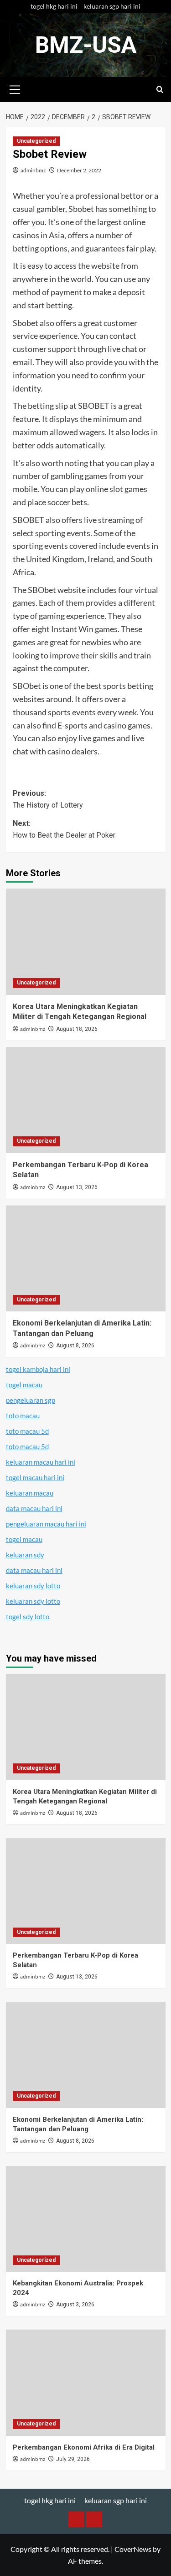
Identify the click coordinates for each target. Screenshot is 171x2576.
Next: (64, 829)
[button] (15, 88)
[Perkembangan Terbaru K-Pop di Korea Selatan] (86, 1100)
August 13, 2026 (77, 1187)
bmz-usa (86, 45)
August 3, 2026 (75, 2305)
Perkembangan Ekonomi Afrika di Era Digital (84, 2447)
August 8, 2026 (75, 1346)
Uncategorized (36, 141)
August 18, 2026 (77, 1029)
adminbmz (33, 170)
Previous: (48, 799)
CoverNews (133, 2549)
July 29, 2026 (73, 2459)
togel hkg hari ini (54, 6)
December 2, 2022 (79, 170)
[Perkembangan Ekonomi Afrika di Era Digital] (86, 2383)
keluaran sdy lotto (33, 1586)
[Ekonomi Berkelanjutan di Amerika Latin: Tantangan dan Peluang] (86, 1258)
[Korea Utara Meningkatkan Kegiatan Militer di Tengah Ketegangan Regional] (86, 942)
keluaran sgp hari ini (112, 6)
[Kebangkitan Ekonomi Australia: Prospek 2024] (86, 2219)
